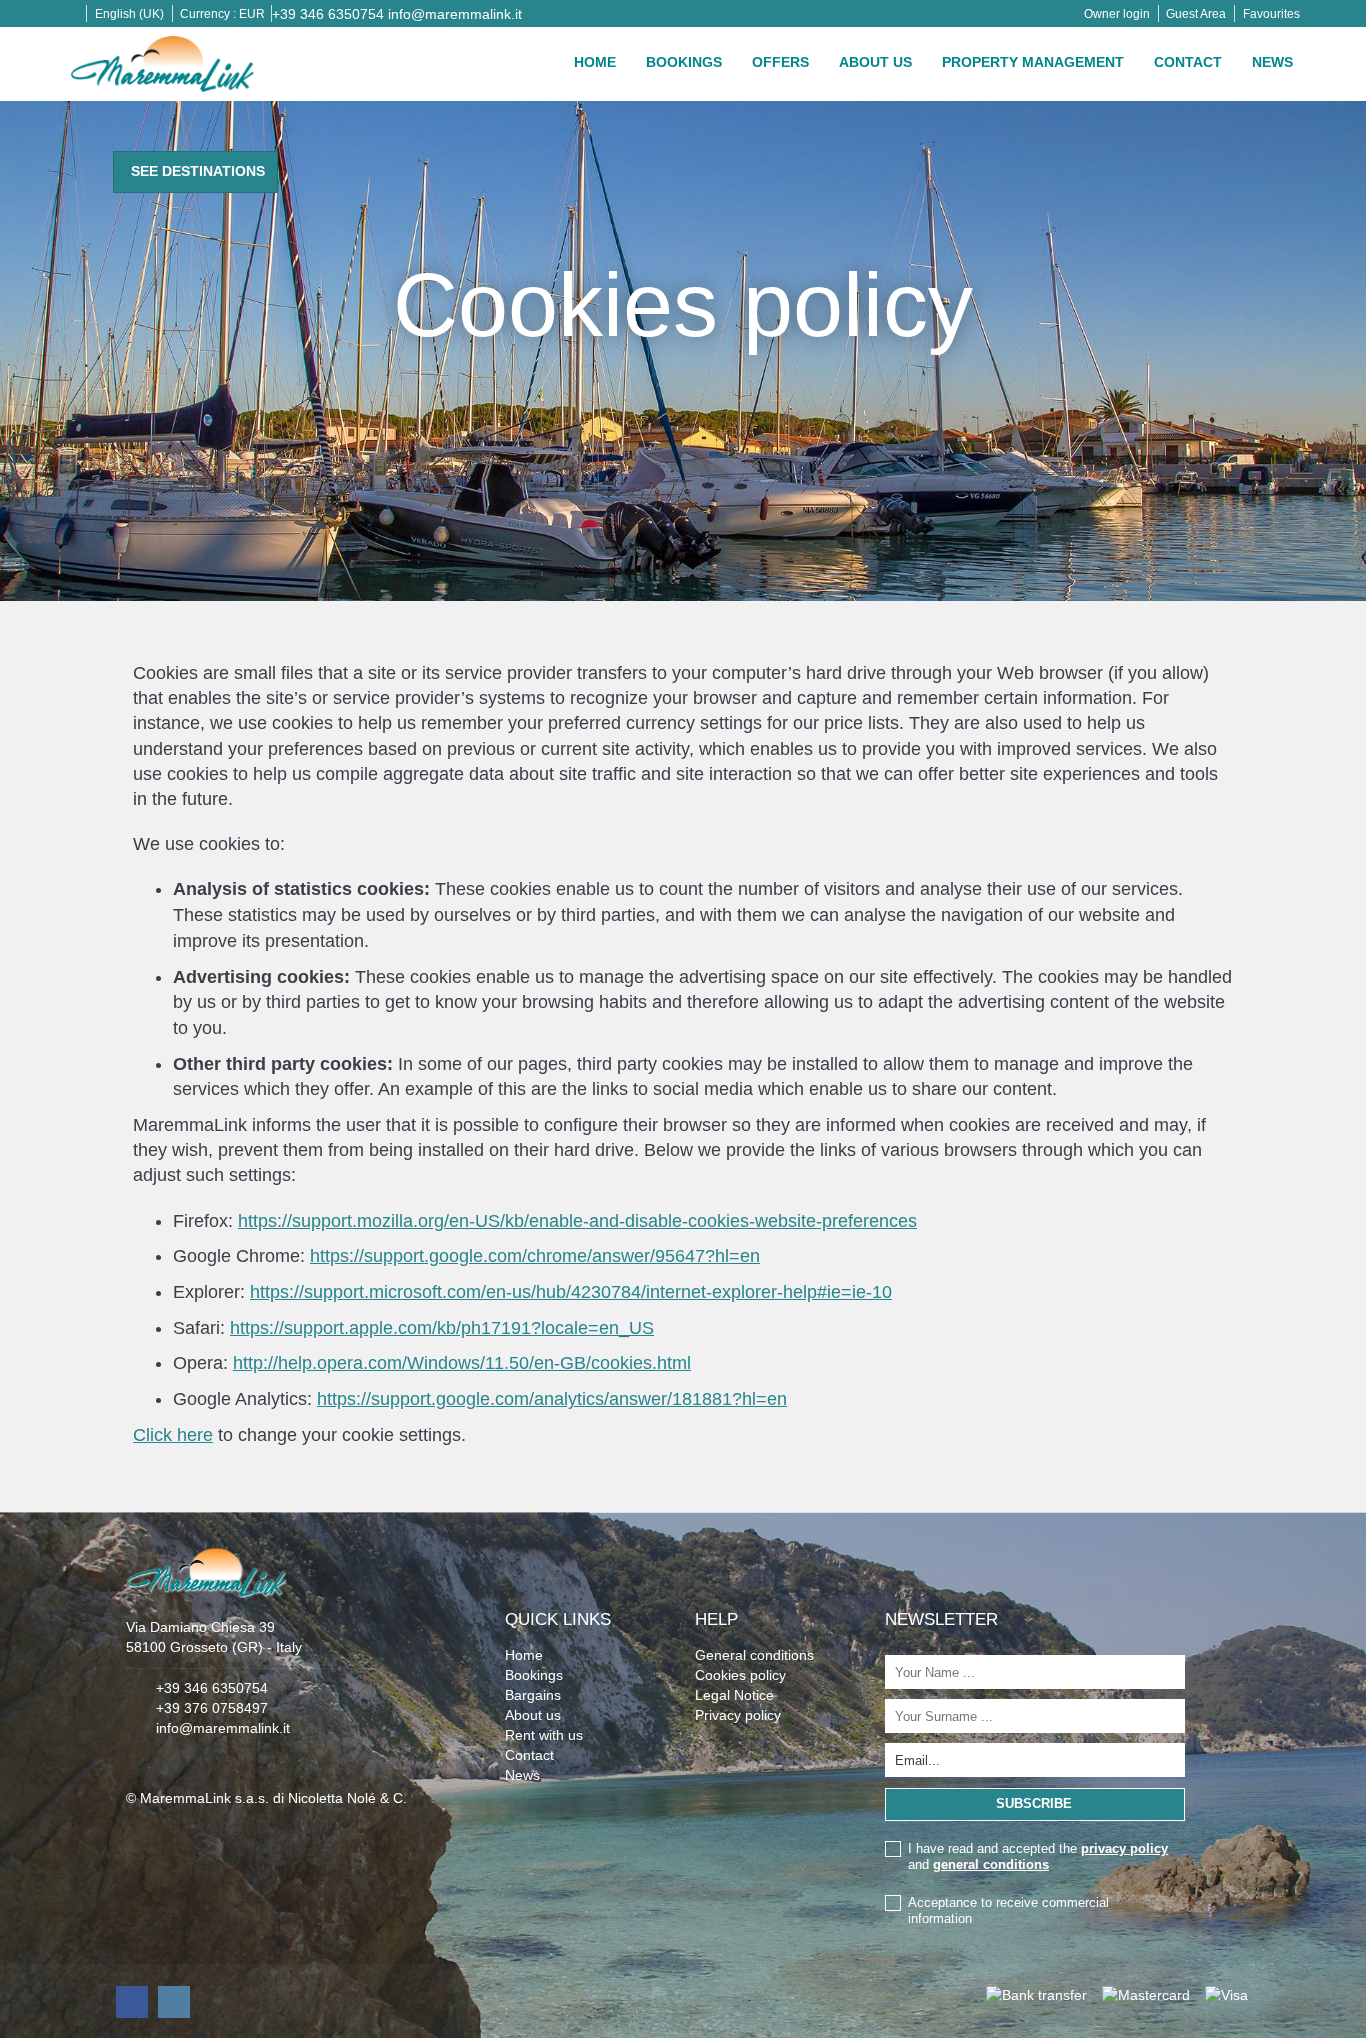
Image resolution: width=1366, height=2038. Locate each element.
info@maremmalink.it (455, 14)
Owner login (1117, 14)
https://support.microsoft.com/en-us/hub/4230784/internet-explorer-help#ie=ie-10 (571, 1292)
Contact (1188, 62)
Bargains (533, 1695)
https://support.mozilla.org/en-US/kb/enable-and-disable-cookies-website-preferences (577, 1221)
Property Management (1033, 62)
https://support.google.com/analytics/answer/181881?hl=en (552, 1399)
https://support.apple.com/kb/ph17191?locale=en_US (442, 1328)
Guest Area (1196, 14)
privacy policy (1124, 1848)
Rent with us (544, 1735)
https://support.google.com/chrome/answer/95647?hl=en (535, 1256)
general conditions (991, 1864)
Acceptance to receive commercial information (1008, 1910)
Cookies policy (740, 1675)
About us (875, 62)
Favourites (1271, 14)
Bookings (684, 62)
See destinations (198, 171)
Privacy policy (738, 1715)
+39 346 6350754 (328, 14)
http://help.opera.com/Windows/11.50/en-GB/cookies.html (462, 1363)
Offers (780, 62)
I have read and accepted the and (1038, 1856)
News (1272, 62)
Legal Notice (734, 1695)
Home (595, 62)
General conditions (754, 1655)
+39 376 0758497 (212, 1708)
